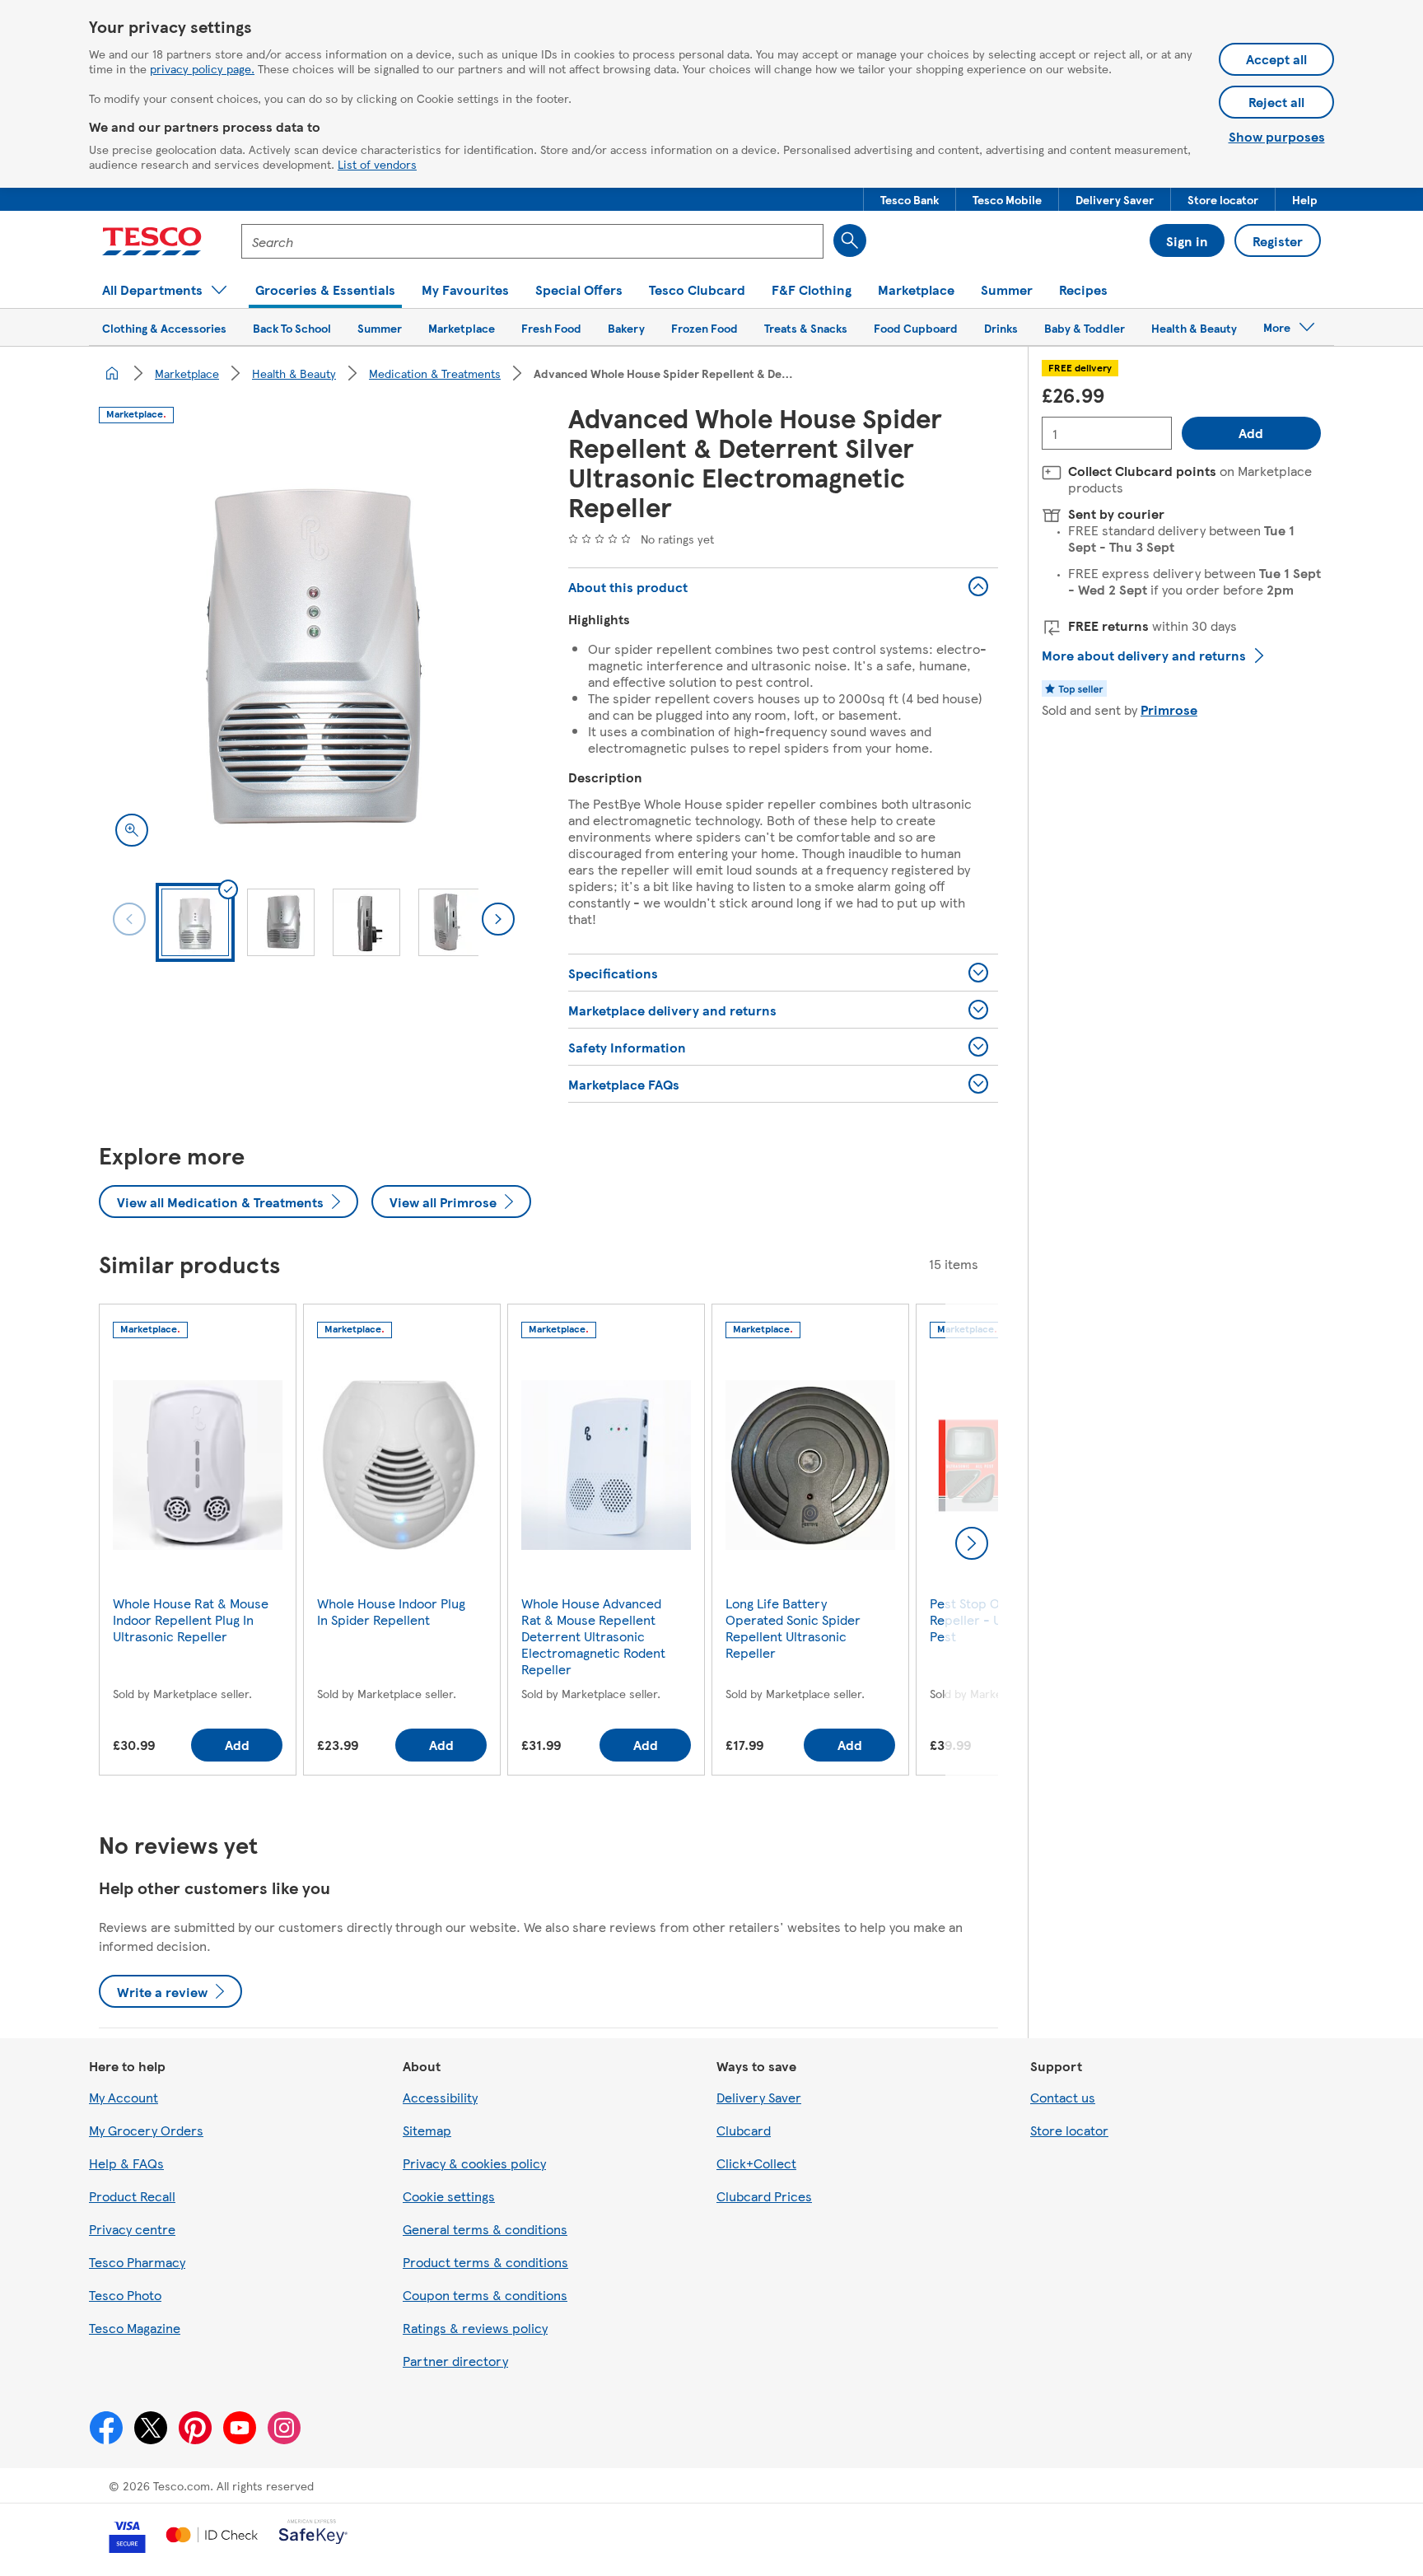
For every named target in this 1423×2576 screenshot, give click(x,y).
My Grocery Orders (146, 2130)
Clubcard (744, 2130)
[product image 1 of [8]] (314, 648)
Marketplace (187, 373)
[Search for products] (850, 240)
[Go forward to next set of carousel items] (972, 1543)
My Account (124, 2097)
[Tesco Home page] (152, 241)
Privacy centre (132, 2229)
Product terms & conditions (485, 2262)
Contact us (1063, 2097)
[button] (910, 199)
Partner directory (455, 2361)
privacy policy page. (202, 68)
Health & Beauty (294, 373)
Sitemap (427, 2130)
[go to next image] (498, 919)
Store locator (1069, 2130)
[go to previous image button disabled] (129, 919)
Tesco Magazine (135, 2328)
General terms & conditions (485, 2229)
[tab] (195, 922)
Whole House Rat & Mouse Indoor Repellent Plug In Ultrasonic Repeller (191, 1619)
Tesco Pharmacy (137, 2262)
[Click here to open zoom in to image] (132, 830)
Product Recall (132, 2196)
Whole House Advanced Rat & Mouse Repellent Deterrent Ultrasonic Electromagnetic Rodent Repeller (593, 1636)
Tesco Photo (125, 2295)
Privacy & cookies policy (474, 2163)
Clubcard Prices (764, 2196)
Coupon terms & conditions (485, 2295)
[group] (198, 1543)
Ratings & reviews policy (475, 2328)
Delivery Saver (759, 2097)
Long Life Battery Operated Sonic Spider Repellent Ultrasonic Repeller (793, 1628)
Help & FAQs (126, 2163)
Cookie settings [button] (449, 2196)
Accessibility (440, 2097)
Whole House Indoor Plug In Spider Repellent (391, 1611)
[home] (112, 373)
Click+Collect (756, 2163)
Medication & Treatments (435, 373)
